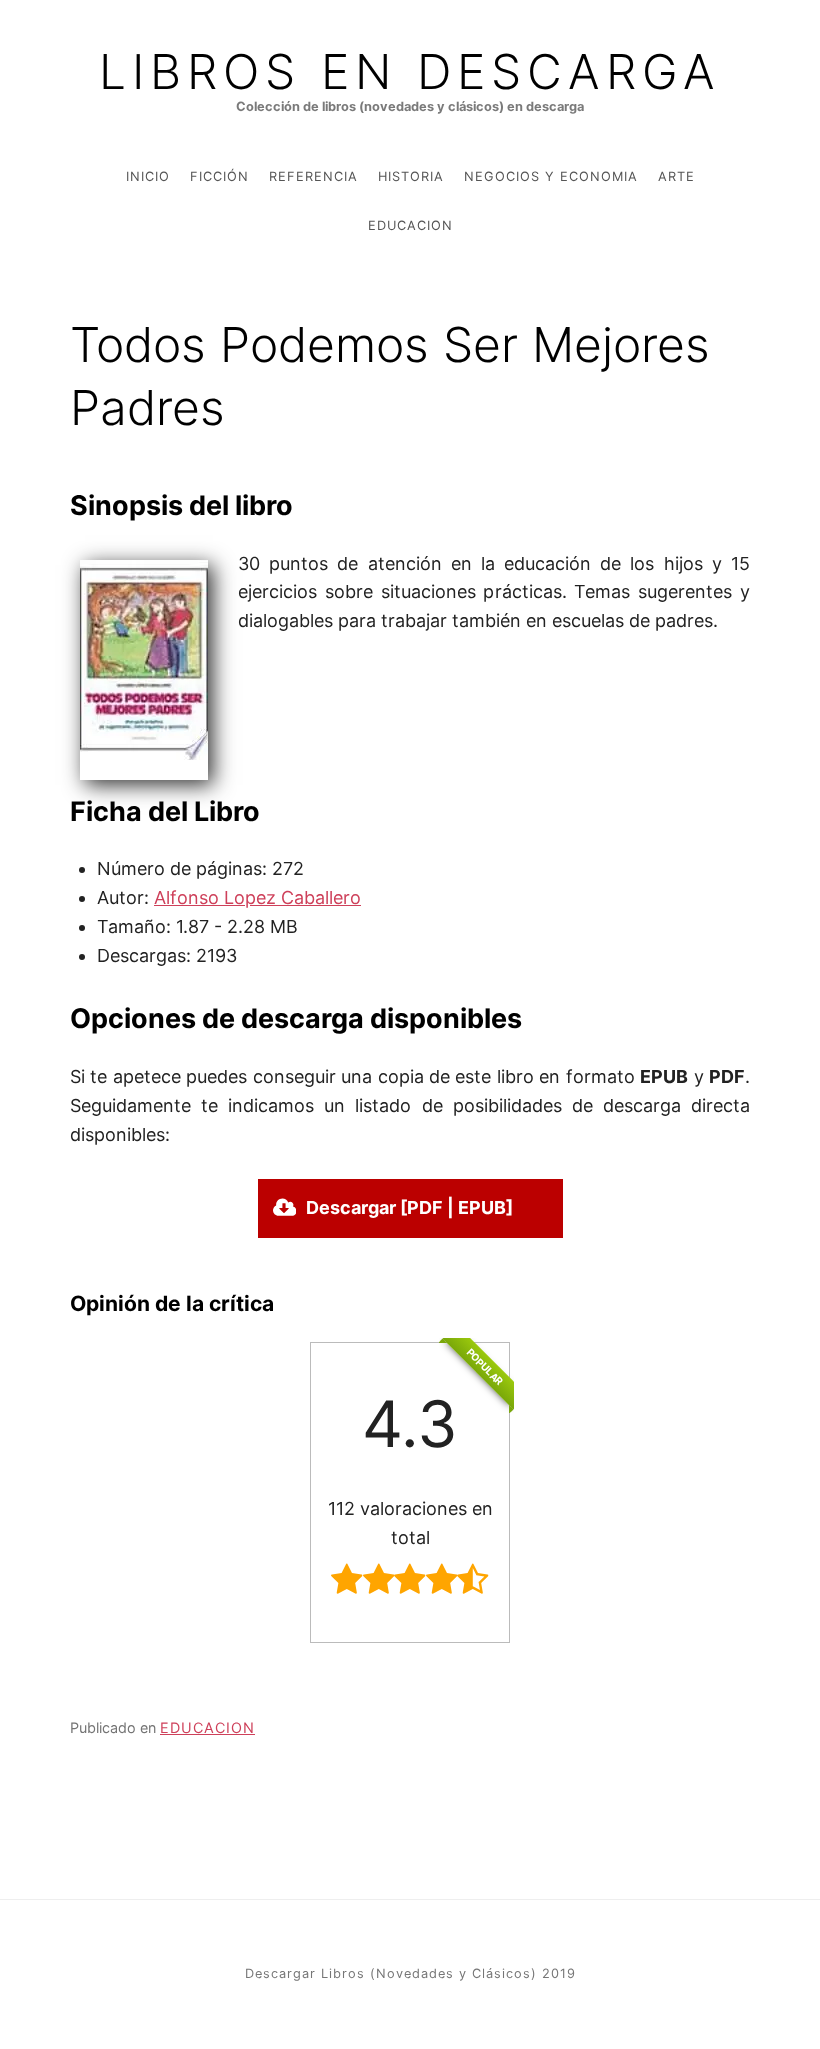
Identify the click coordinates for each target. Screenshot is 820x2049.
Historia (411, 176)
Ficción (219, 176)
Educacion (410, 225)
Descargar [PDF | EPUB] (409, 1207)
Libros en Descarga (410, 72)
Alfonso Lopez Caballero (257, 897)
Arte (676, 176)
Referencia (313, 176)
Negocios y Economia (551, 176)
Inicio (148, 176)
